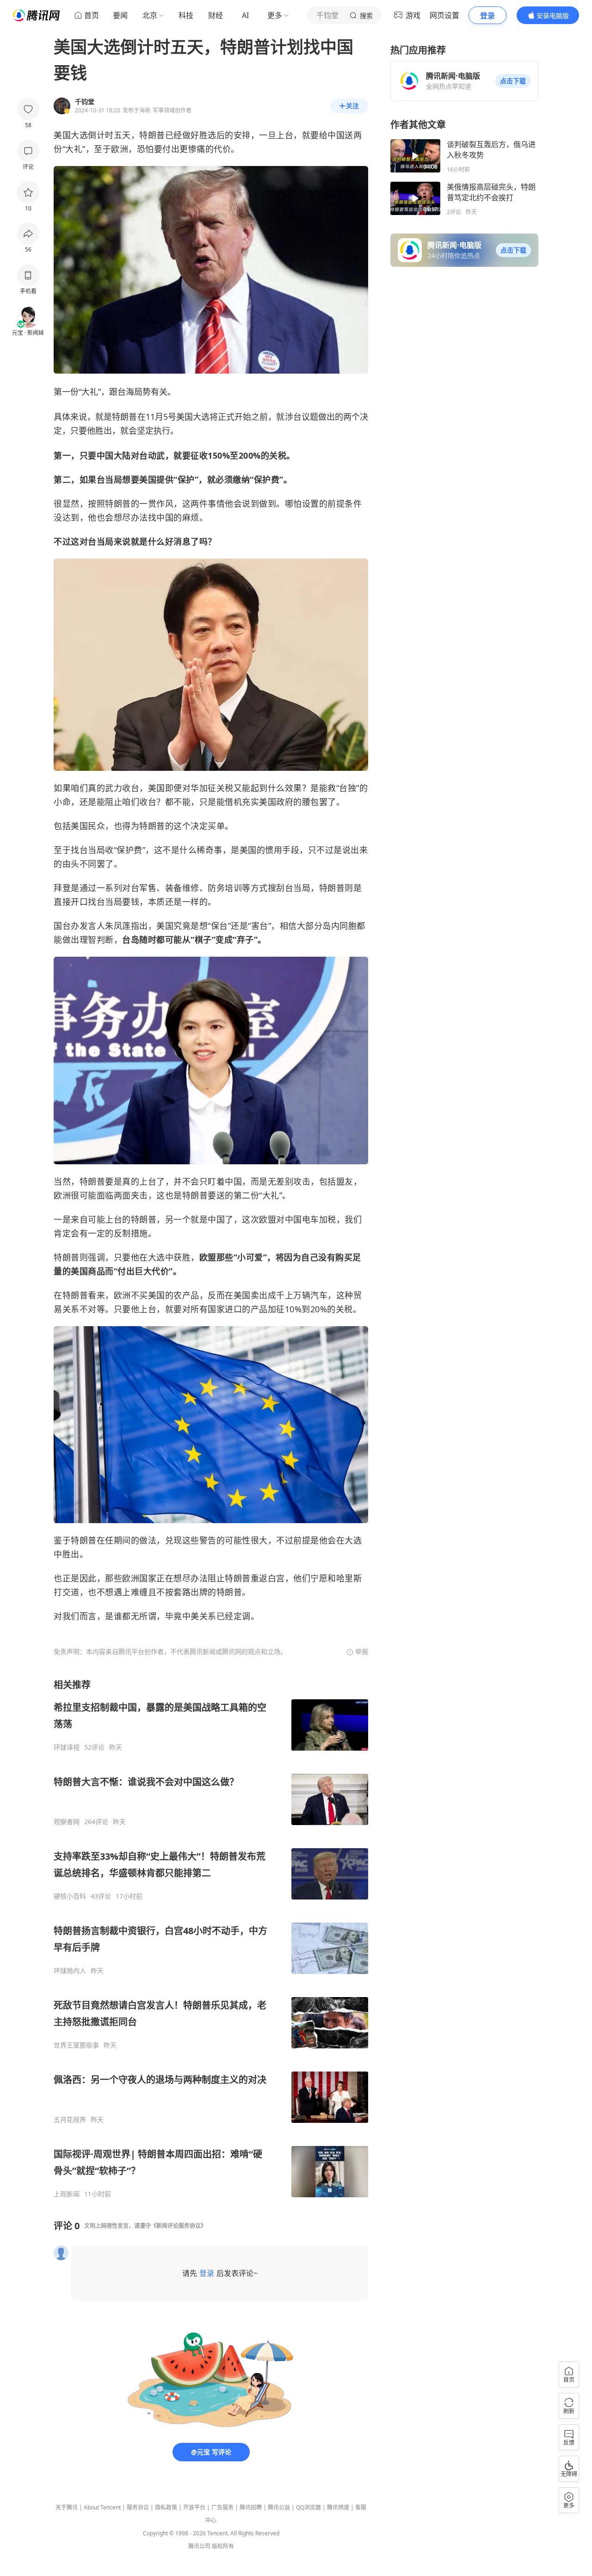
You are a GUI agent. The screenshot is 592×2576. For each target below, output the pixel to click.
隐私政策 (166, 2507)
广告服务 (222, 2507)
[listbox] (211, 1938)
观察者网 (67, 1822)
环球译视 (67, 1747)
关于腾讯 (67, 2507)
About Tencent (102, 2507)
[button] (513, 81)
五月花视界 (70, 2120)
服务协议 (138, 2507)
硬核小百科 (70, 1896)
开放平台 (194, 2507)
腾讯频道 (338, 2507)
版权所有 (223, 2546)
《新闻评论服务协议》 (179, 2226)
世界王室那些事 (76, 2045)
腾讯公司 (199, 2546)
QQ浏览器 (308, 2507)
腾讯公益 (279, 2507)
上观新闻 (67, 2194)
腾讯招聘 (251, 2507)
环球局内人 (70, 1971)
